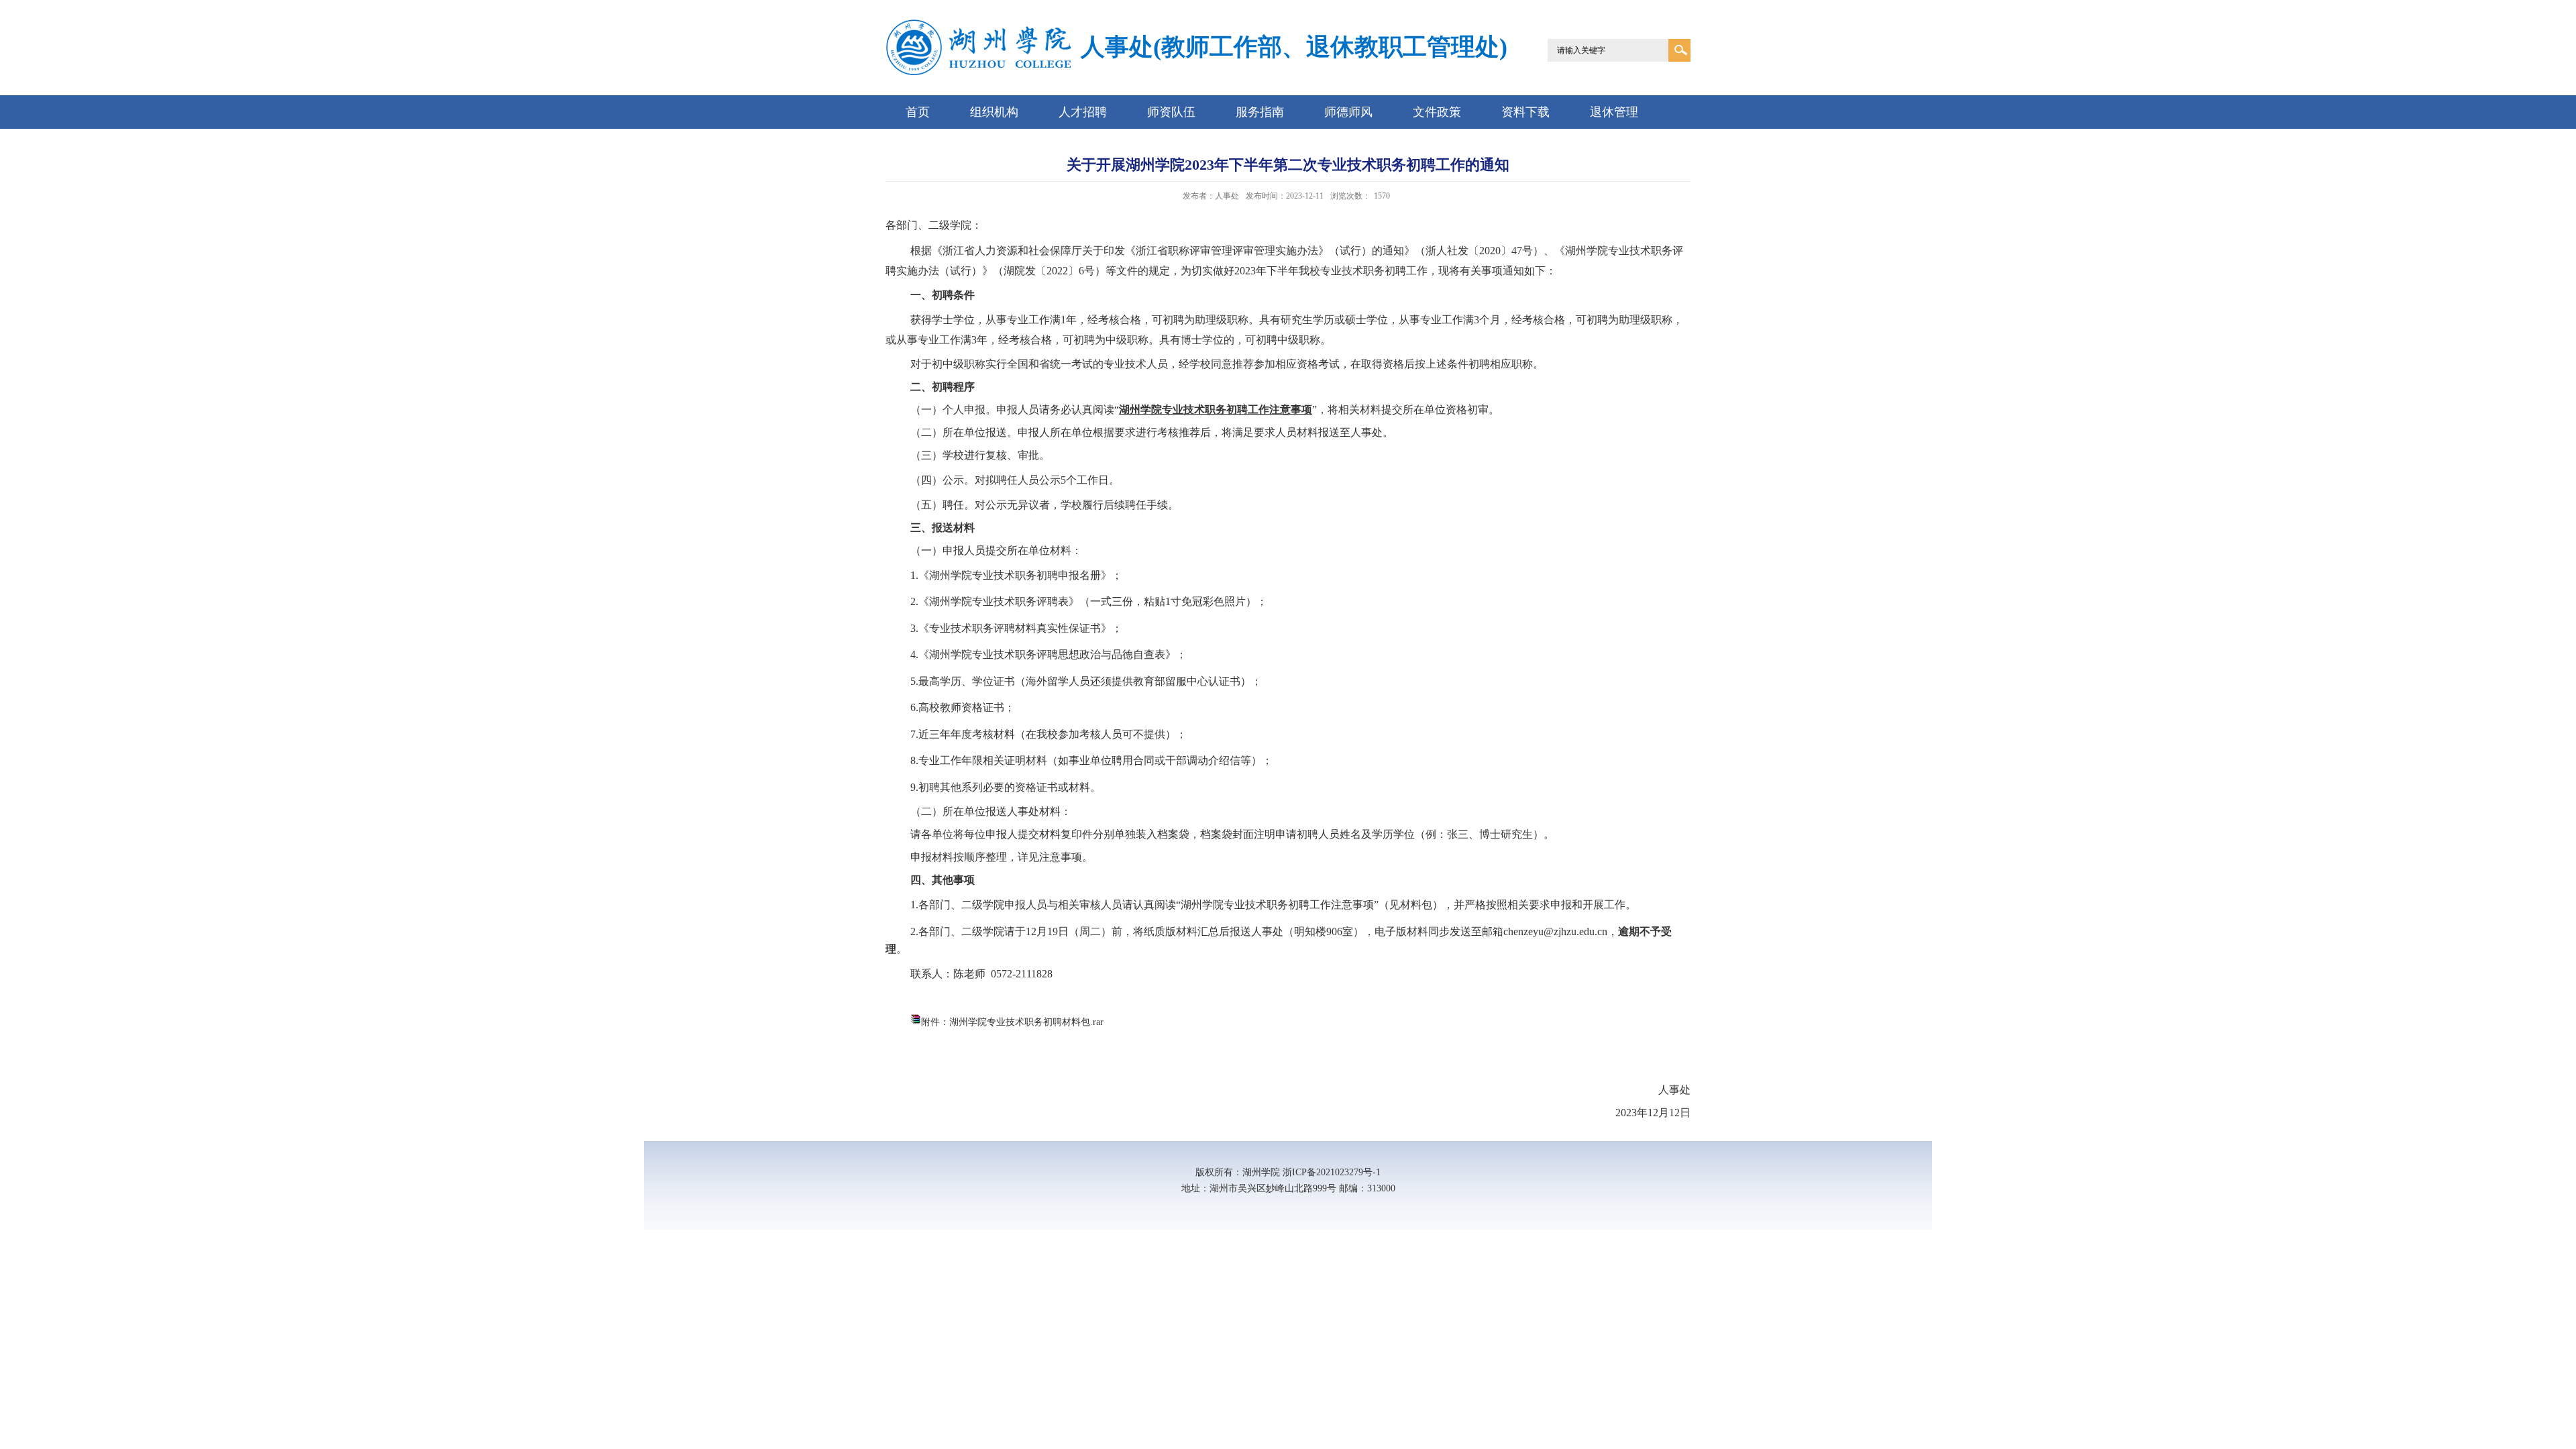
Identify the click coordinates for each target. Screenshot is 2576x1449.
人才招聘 (1083, 112)
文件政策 (1437, 112)
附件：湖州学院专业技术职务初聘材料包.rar (1012, 1022)
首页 (918, 112)
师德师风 (1348, 112)
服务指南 (1260, 112)
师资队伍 (1171, 112)
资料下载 (1525, 112)
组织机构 (994, 112)
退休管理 (1614, 112)
